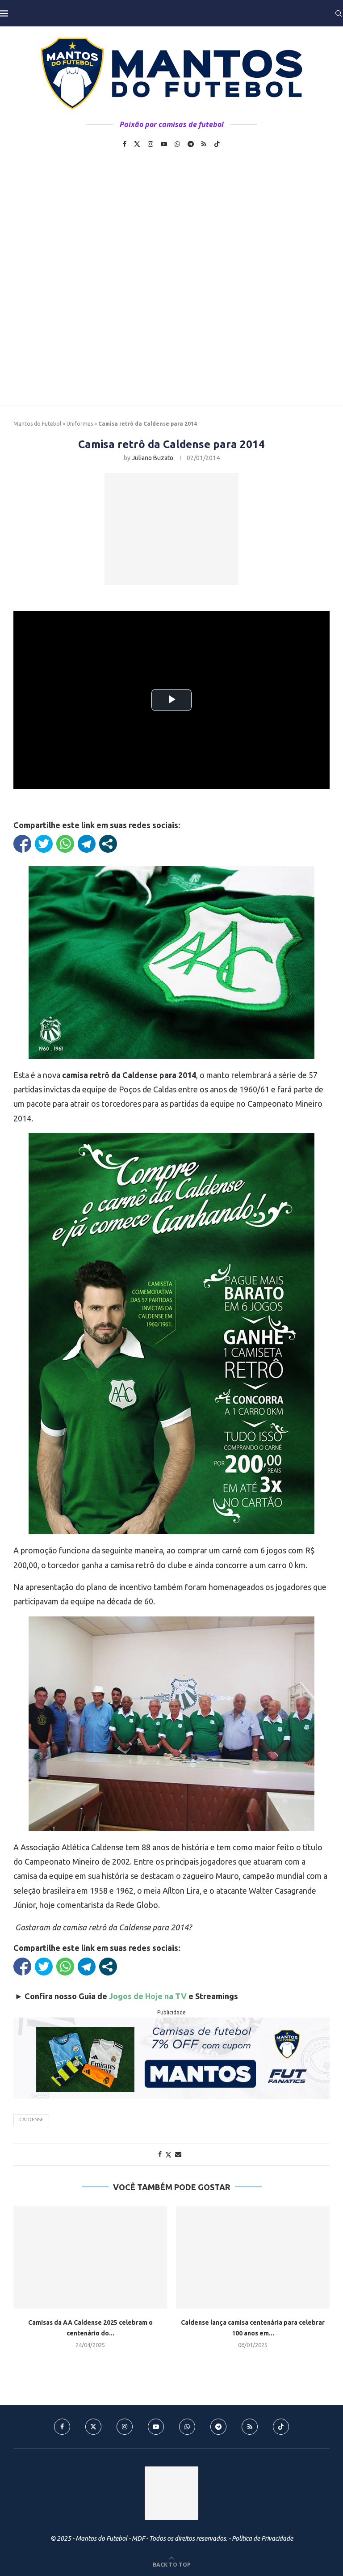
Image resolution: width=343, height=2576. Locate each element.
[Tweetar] (44, 844)
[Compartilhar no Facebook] (22, 844)
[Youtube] (164, 144)
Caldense (31, 2119)
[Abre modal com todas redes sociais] (108, 844)
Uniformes (80, 424)
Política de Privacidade (262, 2538)
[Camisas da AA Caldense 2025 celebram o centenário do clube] (90, 2257)
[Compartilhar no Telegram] (87, 844)
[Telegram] (191, 144)
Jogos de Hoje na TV (148, 1996)
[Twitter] (137, 144)
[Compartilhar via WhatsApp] (65, 844)
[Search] (339, 13)
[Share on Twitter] (168, 2155)
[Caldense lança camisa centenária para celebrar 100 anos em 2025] (253, 2257)
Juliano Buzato (153, 458)
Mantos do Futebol (37, 424)
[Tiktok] (217, 144)
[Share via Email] (178, 2154)
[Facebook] (125, 144)
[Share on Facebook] (160, 2154)
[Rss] (204, 144)
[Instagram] (151, 144)
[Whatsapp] (177, 144)
